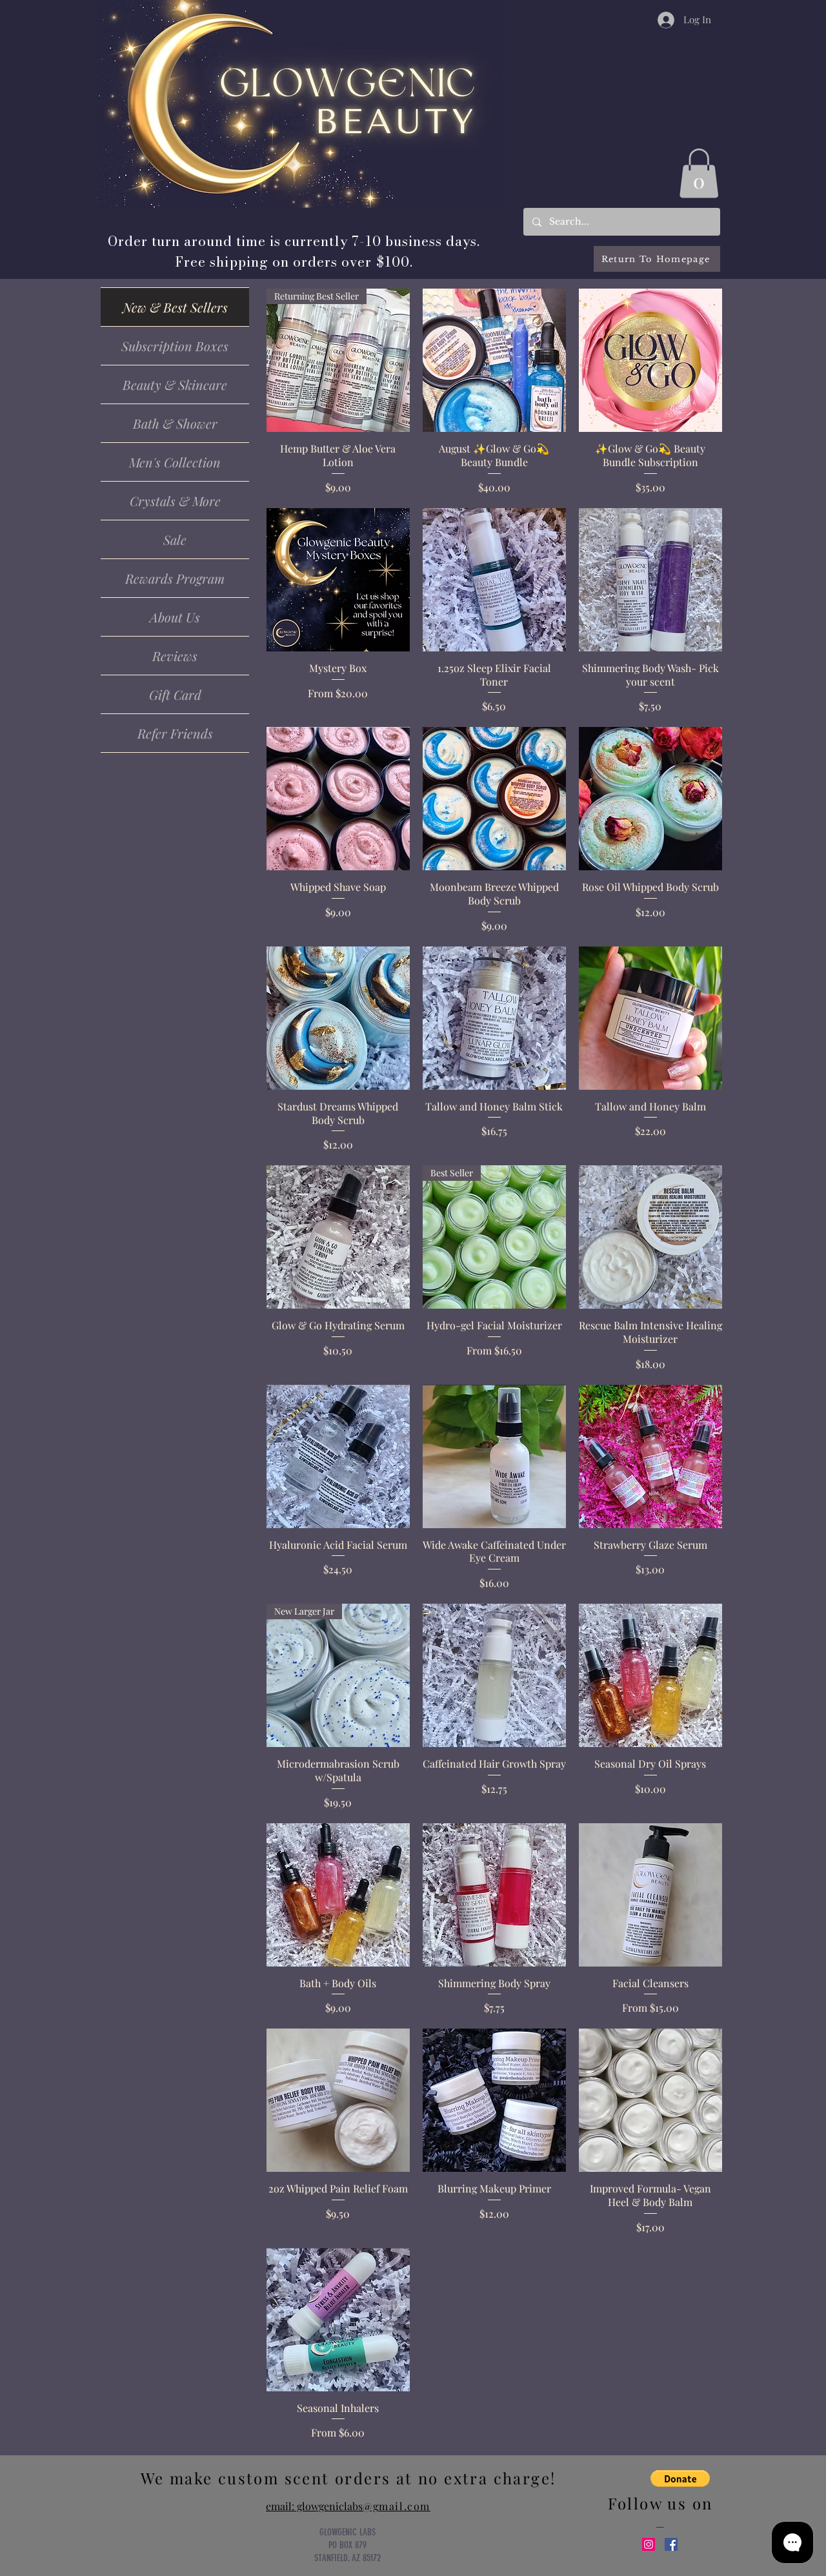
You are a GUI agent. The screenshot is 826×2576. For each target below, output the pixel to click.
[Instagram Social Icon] (649, 2544)
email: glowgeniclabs (348, 2506)
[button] (699, 173)
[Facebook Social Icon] (671, 2544)
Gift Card (175, 694)
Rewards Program (175, 578)
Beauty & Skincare (175, 384)
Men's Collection (175, 462)
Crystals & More (175, 501)
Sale (175, 539)
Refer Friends (175, 733)
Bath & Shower (175, 423)
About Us (175, 617)
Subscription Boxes (175, 346)
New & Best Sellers (175, 307)
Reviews (175, 656)
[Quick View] (494, 360)
